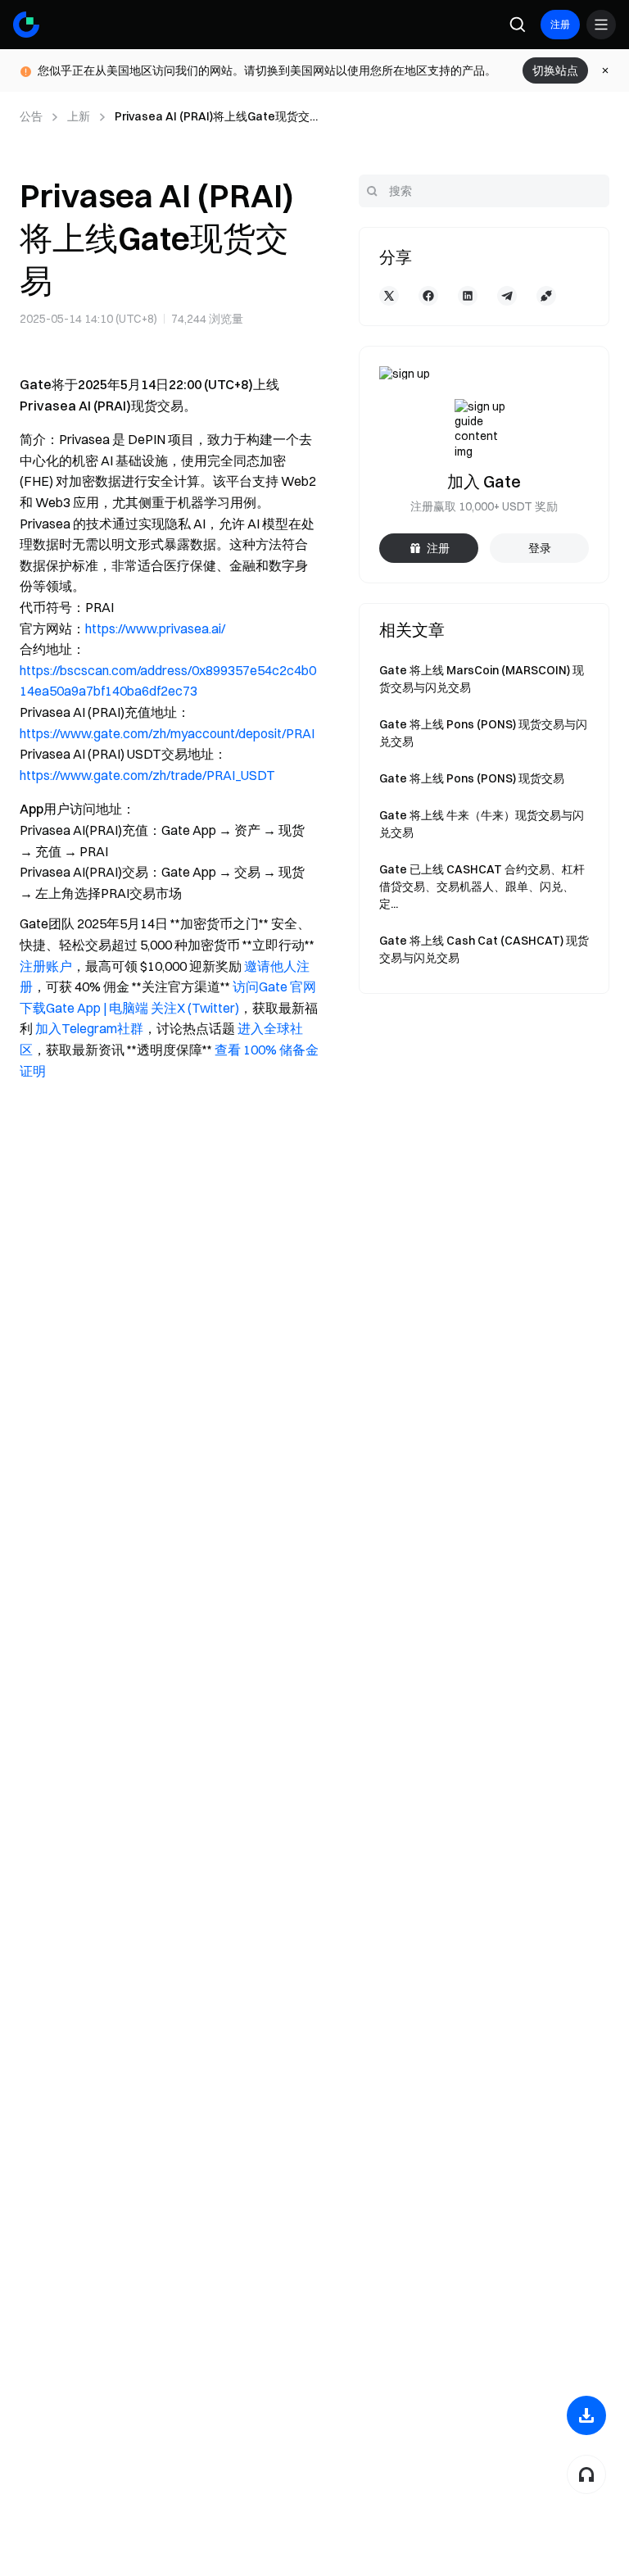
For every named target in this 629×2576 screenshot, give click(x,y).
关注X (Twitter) (195, 1008)
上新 (79, 116)
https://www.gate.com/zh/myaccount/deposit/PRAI (167, 733)
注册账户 (46, 966)
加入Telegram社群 (89, 1028)
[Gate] (26, 25)
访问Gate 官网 (274, 986)
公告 (31, 116)
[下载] (586, 2415)
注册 (560, 24)
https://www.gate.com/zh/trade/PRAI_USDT (147, 775)
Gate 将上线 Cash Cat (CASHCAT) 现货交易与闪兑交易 (484, 949)
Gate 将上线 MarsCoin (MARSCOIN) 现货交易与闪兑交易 (482, 679)
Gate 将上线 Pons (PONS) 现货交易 (472, 778)
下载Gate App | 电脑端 (84, 1008)
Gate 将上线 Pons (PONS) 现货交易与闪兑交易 (483, 733)
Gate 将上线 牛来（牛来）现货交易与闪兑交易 (482, 824)
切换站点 (555, 70)
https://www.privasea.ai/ (155, 628)
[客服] (586, 2474)
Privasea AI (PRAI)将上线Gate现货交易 (212, 117)
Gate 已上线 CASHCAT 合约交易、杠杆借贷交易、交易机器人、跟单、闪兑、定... (482, 887)
